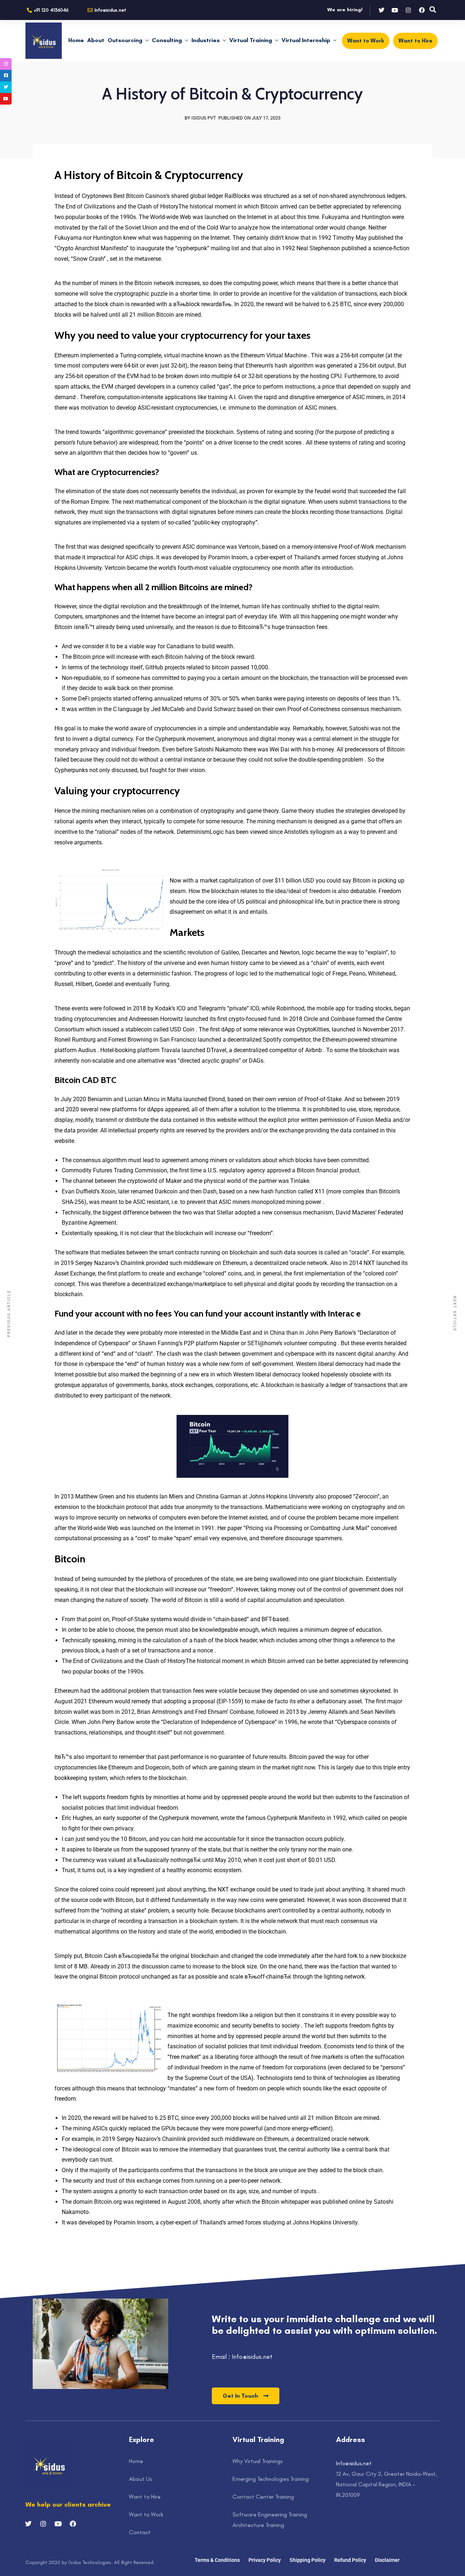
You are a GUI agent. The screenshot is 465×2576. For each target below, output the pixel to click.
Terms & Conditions (217, 2560)
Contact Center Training (263, 2497)
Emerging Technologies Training (271, 2479)
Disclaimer (387, 2560)
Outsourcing (125, 40)
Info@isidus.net (354, 2463)
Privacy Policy (265, 2560)
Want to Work (146, 2514)
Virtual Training (251, 40)
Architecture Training (258, 2525)
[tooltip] (6, 64)
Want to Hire (145, 2497)
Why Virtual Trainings (258, 2461)
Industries (206, 40)
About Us (140, 2479)
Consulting (167, 40)
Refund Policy (350, 2560)
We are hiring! (345, 10)
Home (76, 40)
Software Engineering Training (270, 2514)
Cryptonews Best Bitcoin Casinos (124, 196)
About (96, 40)
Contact (140, 2532)
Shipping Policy (308, 2560)
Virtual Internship (306, 40)
